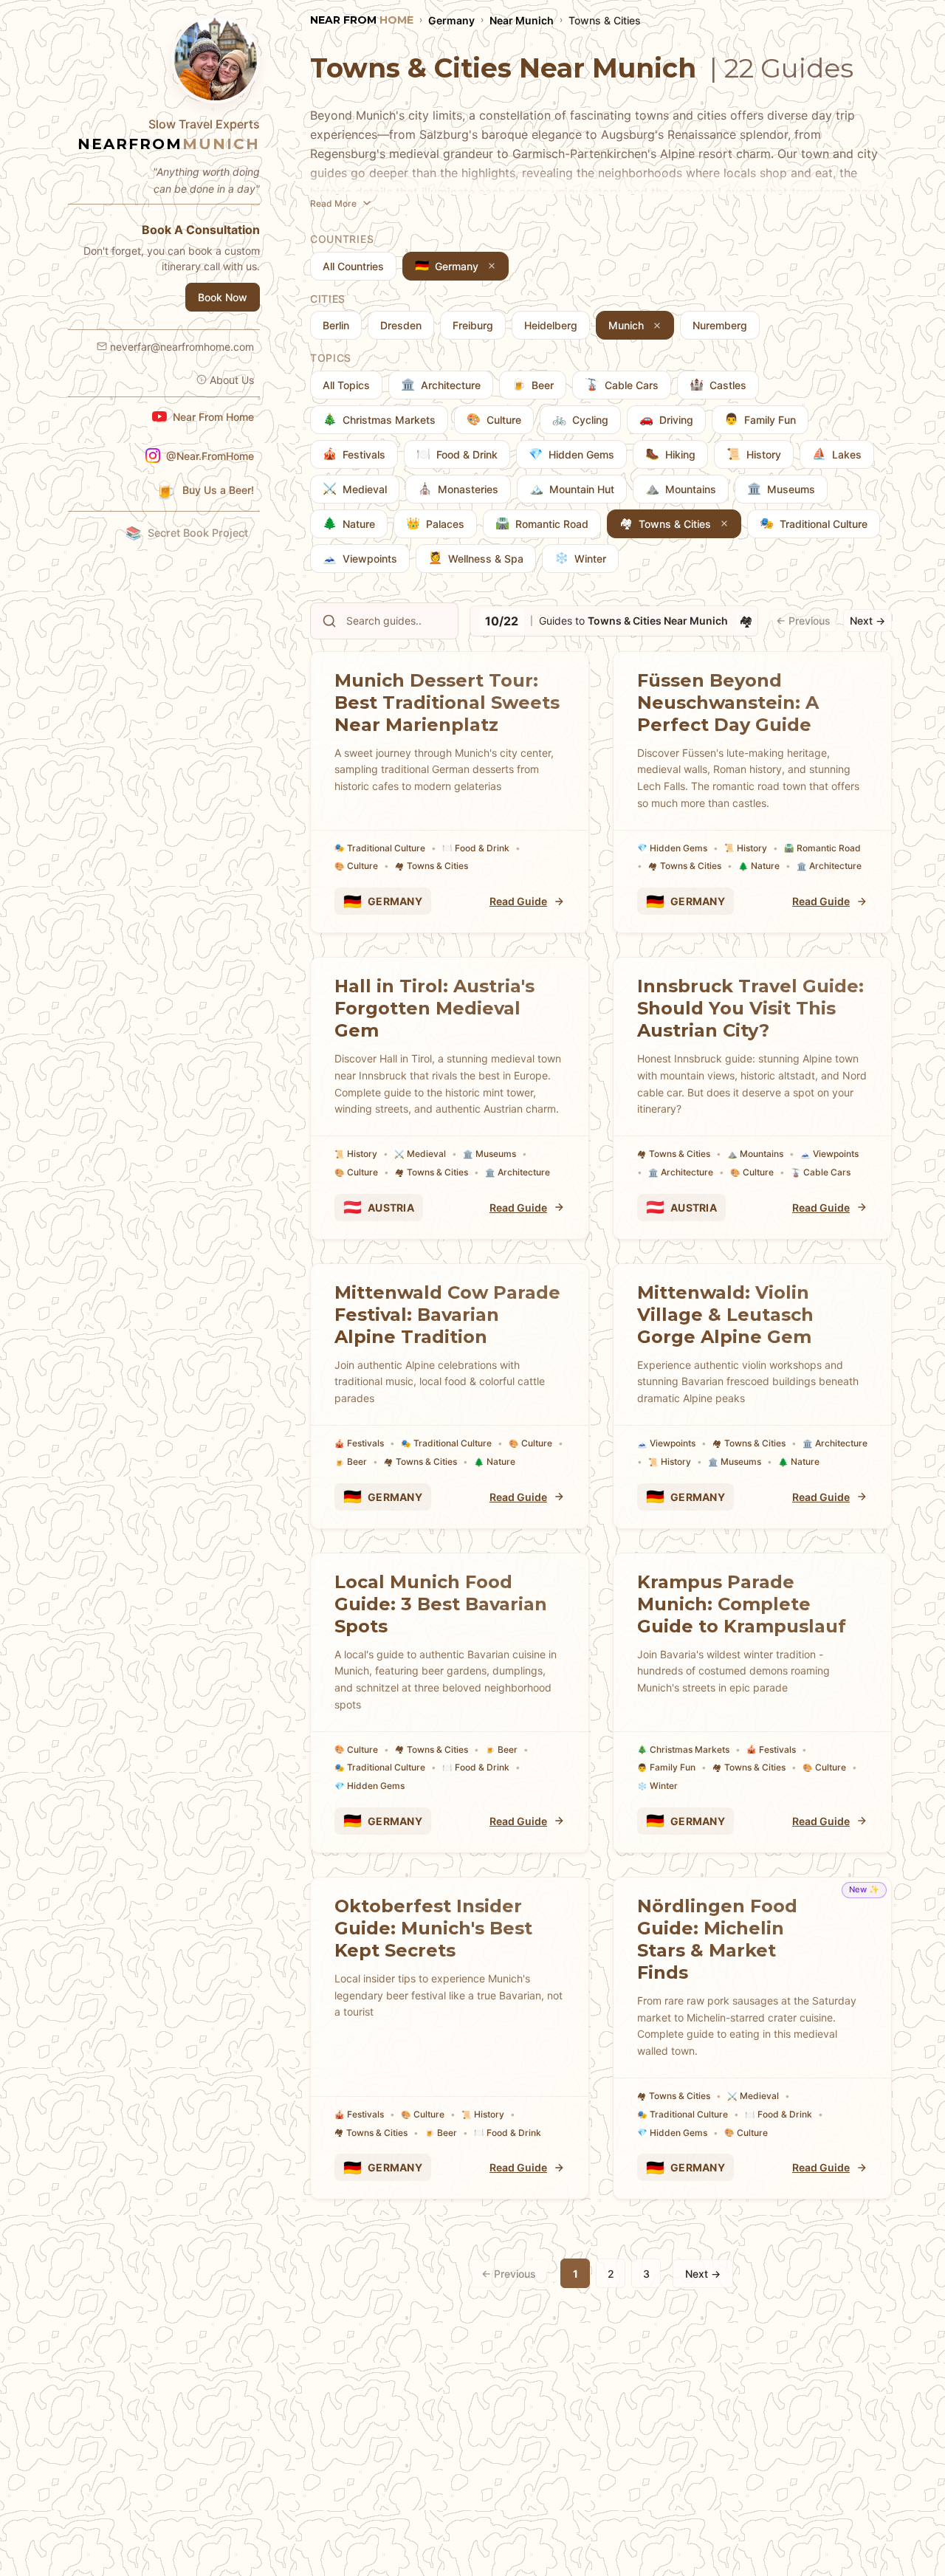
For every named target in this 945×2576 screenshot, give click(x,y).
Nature (759, 866)
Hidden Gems (672, 848)
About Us (232, 380)
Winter (657, 1786)
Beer (351, 1462)
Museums (489, 1154)
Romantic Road (822, 848)
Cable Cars (821, 1172)
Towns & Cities (432, 866)
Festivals (359, 1443)
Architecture (829, 866)
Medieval (420, 1154)
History (746, 848)
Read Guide (518, 901)
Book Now (223, 297)
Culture (356, 866)
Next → (867, 621)
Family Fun (666, 1767)
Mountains (755, 1154)
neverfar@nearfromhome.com (182, 347)
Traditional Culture (380, 848)
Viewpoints (829, 1154)
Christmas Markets (683, 1749)
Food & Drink (476, 848)
